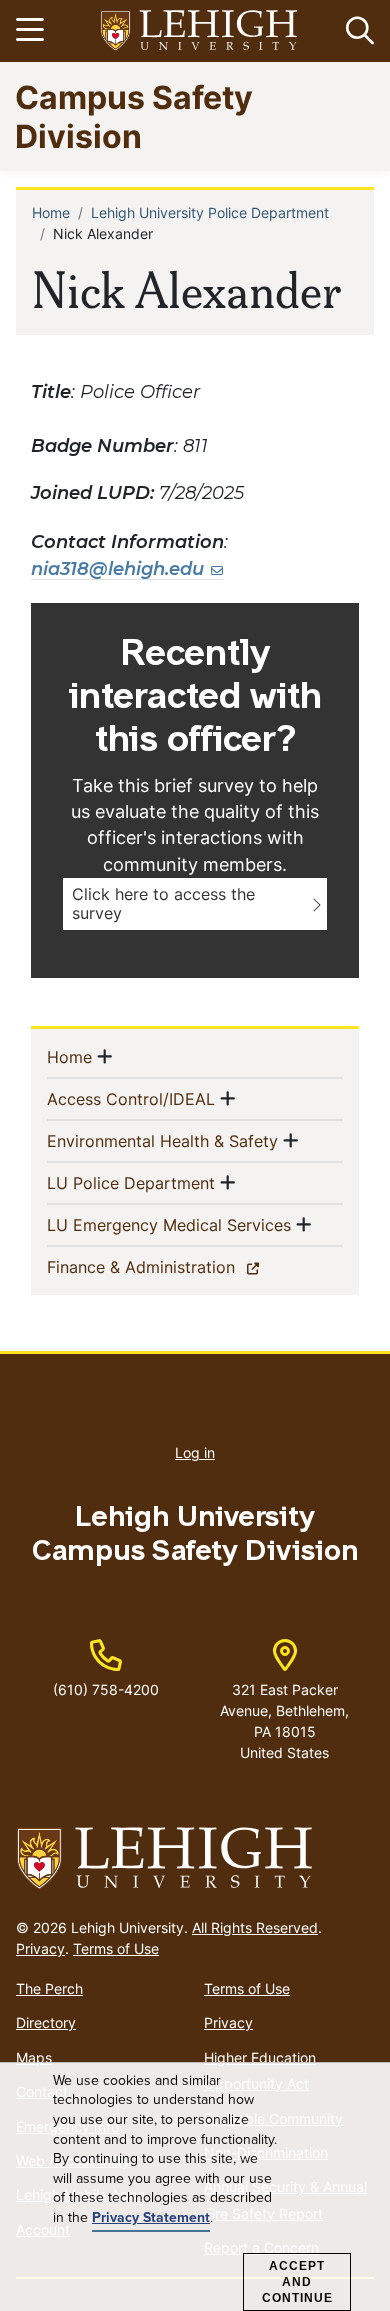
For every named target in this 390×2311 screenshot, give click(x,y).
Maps (34, 2057)
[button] (356, 31)
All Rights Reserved (255, 1927)
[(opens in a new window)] (200, 31)
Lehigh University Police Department (210, 212)
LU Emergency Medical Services (169, 1224)
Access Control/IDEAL (131, 1098)
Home (51, 212)
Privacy (40, 1948)
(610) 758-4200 (106, 1689)
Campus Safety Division (134, 115)
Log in (195, 1452)
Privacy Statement (151, 2218)
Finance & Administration (176, 1266)
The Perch (49, 1988)
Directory (46, 2022)
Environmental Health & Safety (162, 1140)
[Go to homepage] (195, 1859)
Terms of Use (116, 1948)
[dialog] (195, 2187)
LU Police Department (131, 1182)
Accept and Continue (297, 2282)
